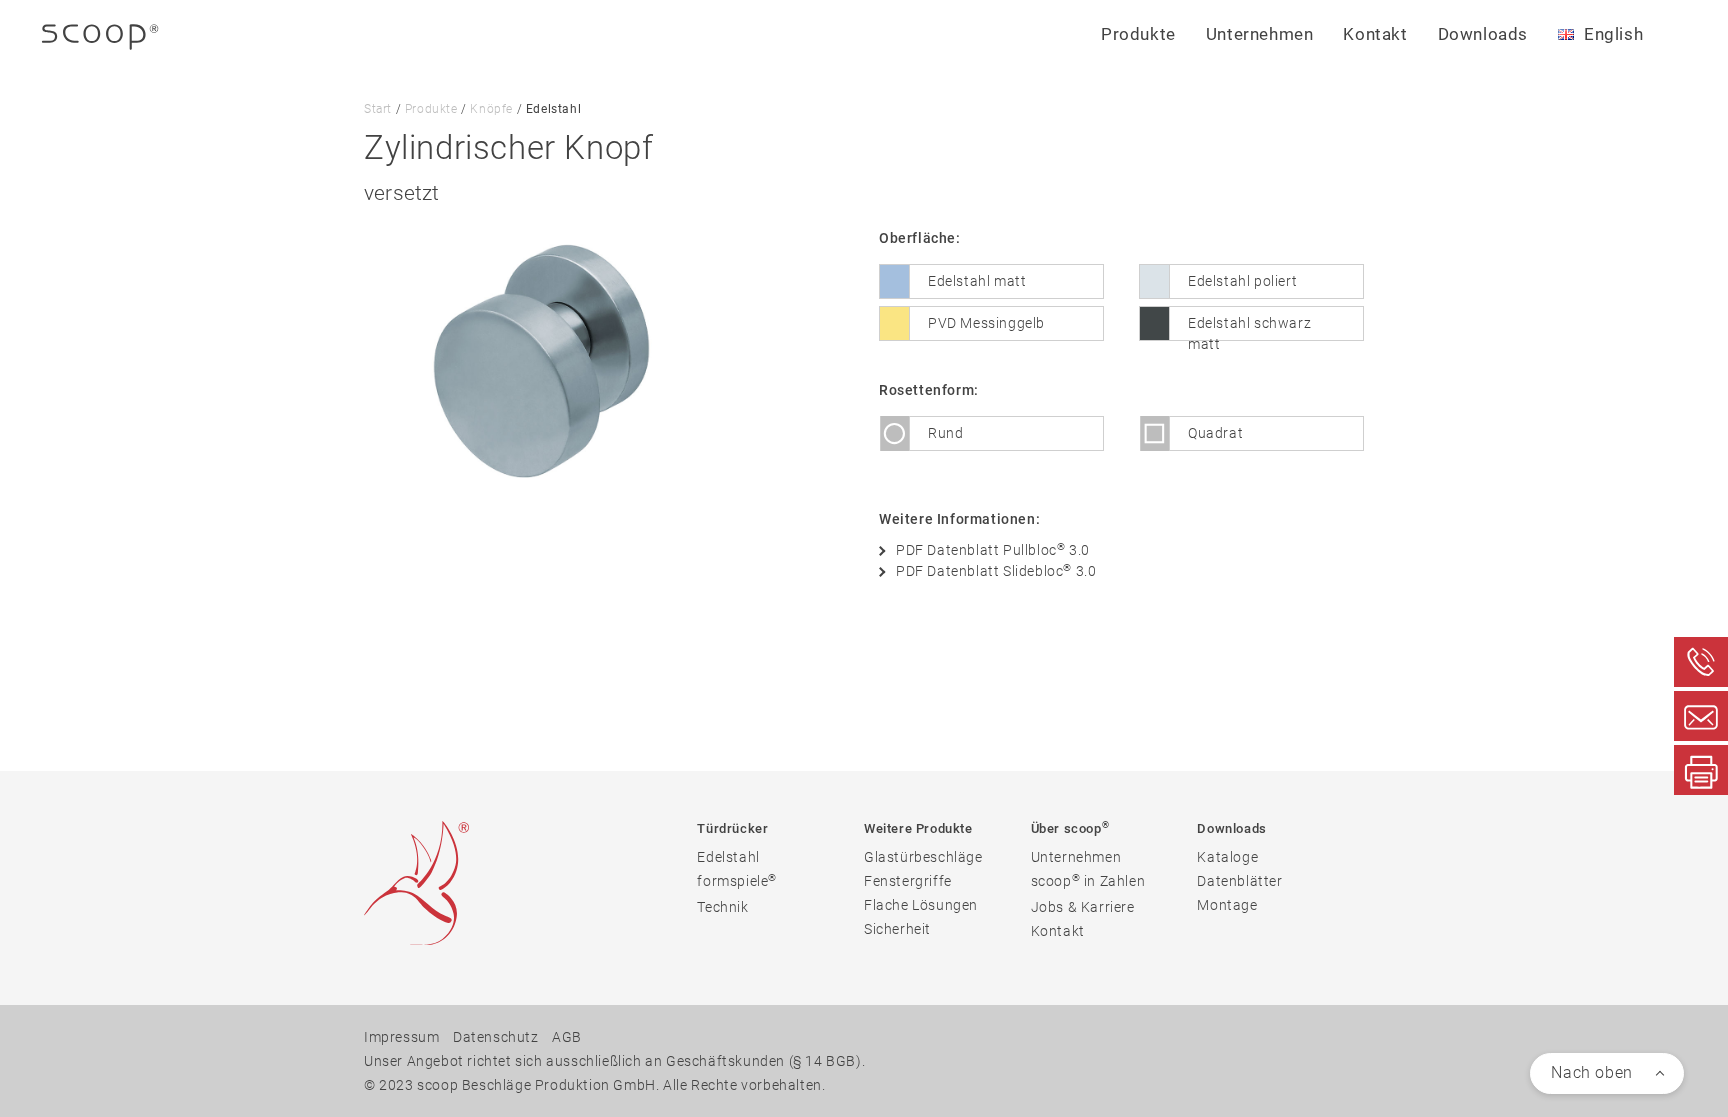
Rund (945, 433)
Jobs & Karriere (1083, 907)
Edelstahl (728, 857)
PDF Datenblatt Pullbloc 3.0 (993, 549)
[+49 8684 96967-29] (1701, 770)
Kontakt (1375, 34)
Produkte (431, 109)
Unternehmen (1076, 857)
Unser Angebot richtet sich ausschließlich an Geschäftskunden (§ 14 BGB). (614, 1061)
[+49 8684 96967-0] (1701, 662)
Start (378, 109)
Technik (722, 907)
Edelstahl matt (977, 281)
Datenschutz (496, 1037)
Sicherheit (897, 929)
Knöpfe (491, 109)
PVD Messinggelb (986, 323)
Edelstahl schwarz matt (1249, 328)
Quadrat (1215, 433)
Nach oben (1591, 1072)
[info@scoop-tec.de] (1701, 716)
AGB (567, 1037)
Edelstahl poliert (1242, 281)
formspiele (737, 880)
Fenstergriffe (908, 881)
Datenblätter (1239, 881)
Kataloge (1227, 857)
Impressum (401, 1037)
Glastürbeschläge (923, 857)
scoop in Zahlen (1088, 880)
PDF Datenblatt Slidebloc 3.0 (996, 570)
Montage (1227, 905)
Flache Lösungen (921, 905)
